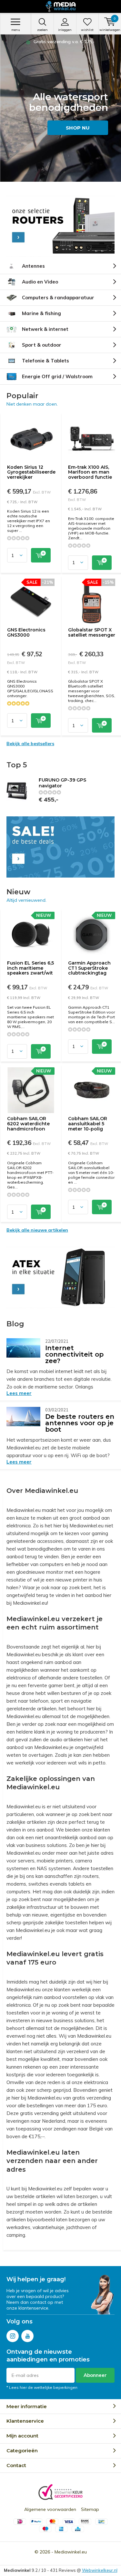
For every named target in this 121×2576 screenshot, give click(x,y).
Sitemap (90, 2509)
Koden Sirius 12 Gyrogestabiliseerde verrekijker (31, 472)
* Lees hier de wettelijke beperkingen (42, 2387)
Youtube (27, 2336)
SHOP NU (78, 128)
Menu (16, 30)
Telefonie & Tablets (45, 361)
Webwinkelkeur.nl (100, 2570)
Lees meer (19, 1393)
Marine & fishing (41, 313)
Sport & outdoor (42, 345)
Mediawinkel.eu (71, 2552)
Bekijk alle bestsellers (30, 744)
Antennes (33, 266)
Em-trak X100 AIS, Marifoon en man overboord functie (90, 472)
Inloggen (65, 30)
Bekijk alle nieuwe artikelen (37, 1230)
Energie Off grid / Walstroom (57, 376)
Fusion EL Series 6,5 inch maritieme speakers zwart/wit (30, 968)
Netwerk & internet (45, 329)
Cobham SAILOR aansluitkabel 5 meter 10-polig (88, 1124)
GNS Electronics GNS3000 (26, 632)
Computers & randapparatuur (58, 298)
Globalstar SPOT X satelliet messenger (92, 632)
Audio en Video (40, 282)
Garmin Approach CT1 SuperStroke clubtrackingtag (89, 968)
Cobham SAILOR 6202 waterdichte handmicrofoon (28, 1124)
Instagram (13, 2336)
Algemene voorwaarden (50, 2509)
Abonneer (95, 2375)
